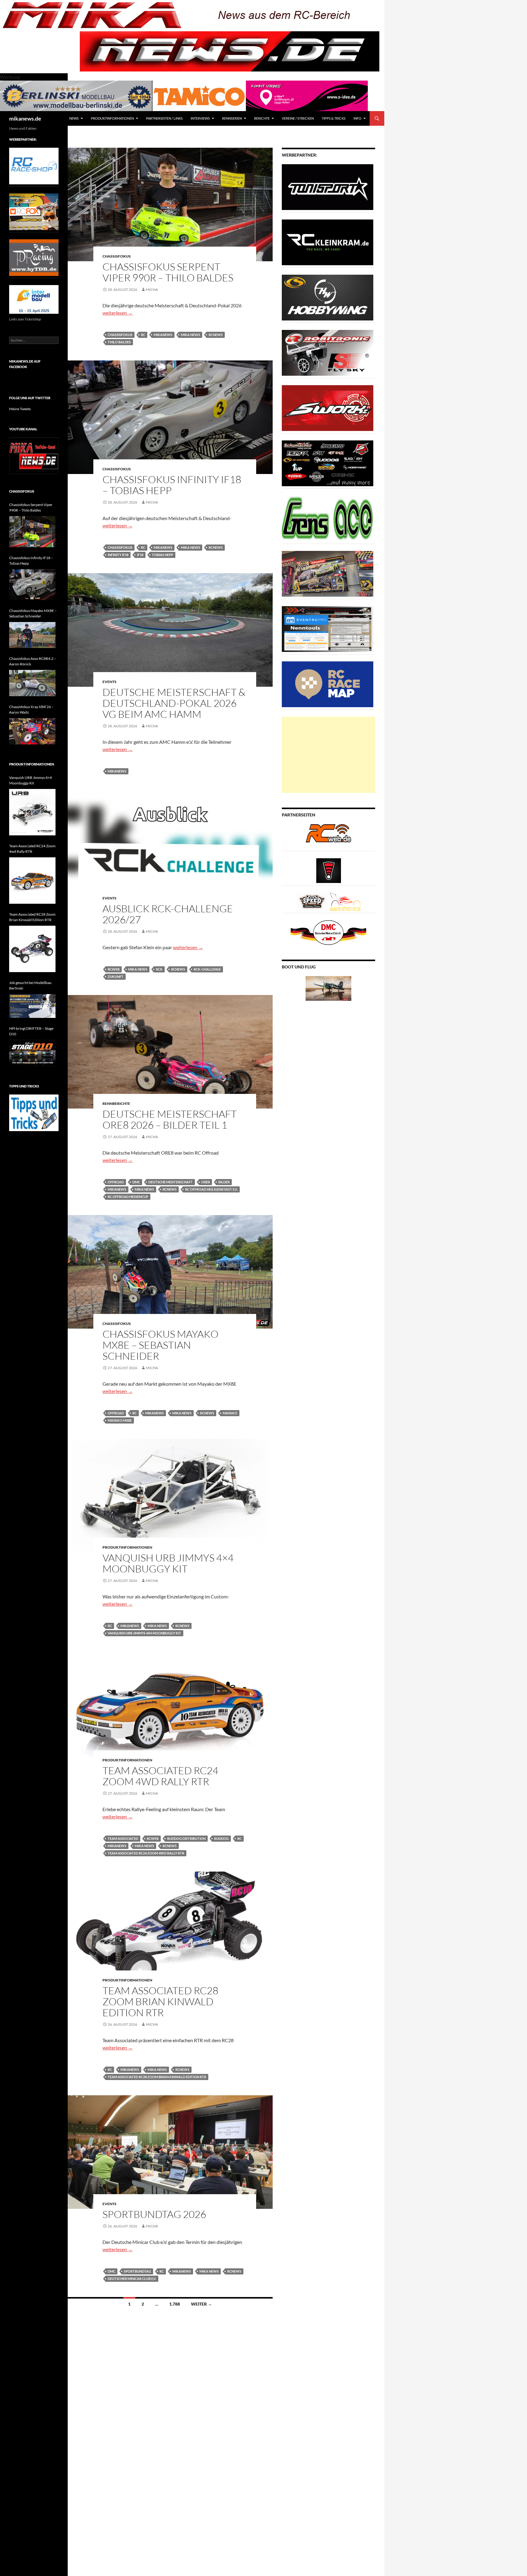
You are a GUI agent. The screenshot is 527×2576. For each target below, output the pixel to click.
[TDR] (34, 257)
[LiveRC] (329, 870)
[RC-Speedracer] (313, 901)
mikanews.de (25, 118)
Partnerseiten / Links (164, 118)
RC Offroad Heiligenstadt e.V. (211, 1189)
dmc (136, 1182)
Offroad (116, 1182)
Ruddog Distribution (186, 1838)
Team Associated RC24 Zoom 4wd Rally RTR (160, 1776)
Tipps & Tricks (334, 118)
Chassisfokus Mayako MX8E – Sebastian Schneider (160, 1345)
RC (143, 335)
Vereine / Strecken (298, 118)
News (74, 118)
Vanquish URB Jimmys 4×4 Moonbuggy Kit (168, 1563)
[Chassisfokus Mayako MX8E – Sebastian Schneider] (32, 635)
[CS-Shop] (328, 297)
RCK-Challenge (207, 969)
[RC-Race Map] (328, 684)
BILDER (224, 1182)
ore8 (206, 1182)
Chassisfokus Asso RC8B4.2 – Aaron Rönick (33, 661)
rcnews (216, 335)
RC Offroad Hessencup (128, 1197)
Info (357, 118)
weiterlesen (118, 313)
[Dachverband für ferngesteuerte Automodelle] (328, 932)
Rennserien (232, 118)
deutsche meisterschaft (171, 1182)
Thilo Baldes (119, 342)
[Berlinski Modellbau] (76, 95)
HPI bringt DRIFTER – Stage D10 (31, 1031)
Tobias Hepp (163, 555)
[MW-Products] (328, 408)
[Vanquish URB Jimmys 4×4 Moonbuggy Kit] (32, 812)
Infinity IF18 (118, 555)
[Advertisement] (328, 755)
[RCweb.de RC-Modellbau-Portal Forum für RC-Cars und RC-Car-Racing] (328, 836)
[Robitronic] (328, 352)
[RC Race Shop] (34, 166)
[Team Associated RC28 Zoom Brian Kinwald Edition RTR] (32, 949)
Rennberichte (116, 1103)
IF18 (140, 555)
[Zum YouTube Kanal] (34, 455)
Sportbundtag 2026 (154, 2214)
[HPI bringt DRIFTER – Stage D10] (32, 1053)
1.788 (175, 2304)
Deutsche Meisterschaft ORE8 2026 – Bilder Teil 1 (170, 1119)
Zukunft (116, 977)
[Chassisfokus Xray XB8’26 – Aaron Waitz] (32, 731)
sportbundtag (137, 2271)
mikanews (163, 335)
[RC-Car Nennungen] (328, 629)
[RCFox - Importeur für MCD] (34, 211)
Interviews (200, 118)
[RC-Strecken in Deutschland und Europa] (345, 901)
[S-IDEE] (307, 95)
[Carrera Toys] (328, 573)
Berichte (262, 118)
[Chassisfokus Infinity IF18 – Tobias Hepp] (32, 585)
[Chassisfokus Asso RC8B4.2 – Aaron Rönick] (32, 683)
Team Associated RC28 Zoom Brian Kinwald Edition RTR (160, 2001)
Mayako (230, 1413)
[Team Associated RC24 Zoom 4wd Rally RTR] (32, 881)
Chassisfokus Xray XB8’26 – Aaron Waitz (31, 709)
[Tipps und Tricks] (34, 1112)
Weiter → (201, 2304)
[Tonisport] (328, 187)
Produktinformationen (112, 118)
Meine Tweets (20, 409)
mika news (190, 335)
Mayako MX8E (120, 1420)
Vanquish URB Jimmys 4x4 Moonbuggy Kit (144, 1633)
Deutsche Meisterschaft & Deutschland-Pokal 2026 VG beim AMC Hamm (174, 703)
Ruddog (221, 1838)
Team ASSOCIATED (123, 1838)
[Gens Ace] (328, 518)
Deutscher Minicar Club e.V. (132, 2279)
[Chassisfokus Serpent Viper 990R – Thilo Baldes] (32, 532)
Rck (159, 969)
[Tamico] (199, 95)
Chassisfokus (117, 256)
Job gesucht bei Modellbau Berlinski (30, 985)
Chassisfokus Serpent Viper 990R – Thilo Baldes (168, 272)
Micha (152, 289)
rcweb (114, 969)
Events (109, 682)
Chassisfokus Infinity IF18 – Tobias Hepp (172, 485)
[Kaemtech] (328, 463)
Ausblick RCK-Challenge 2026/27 (168, 914)
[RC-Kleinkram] (328, 242)
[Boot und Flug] (328, 988)
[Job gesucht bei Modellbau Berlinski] (32, 1006)
